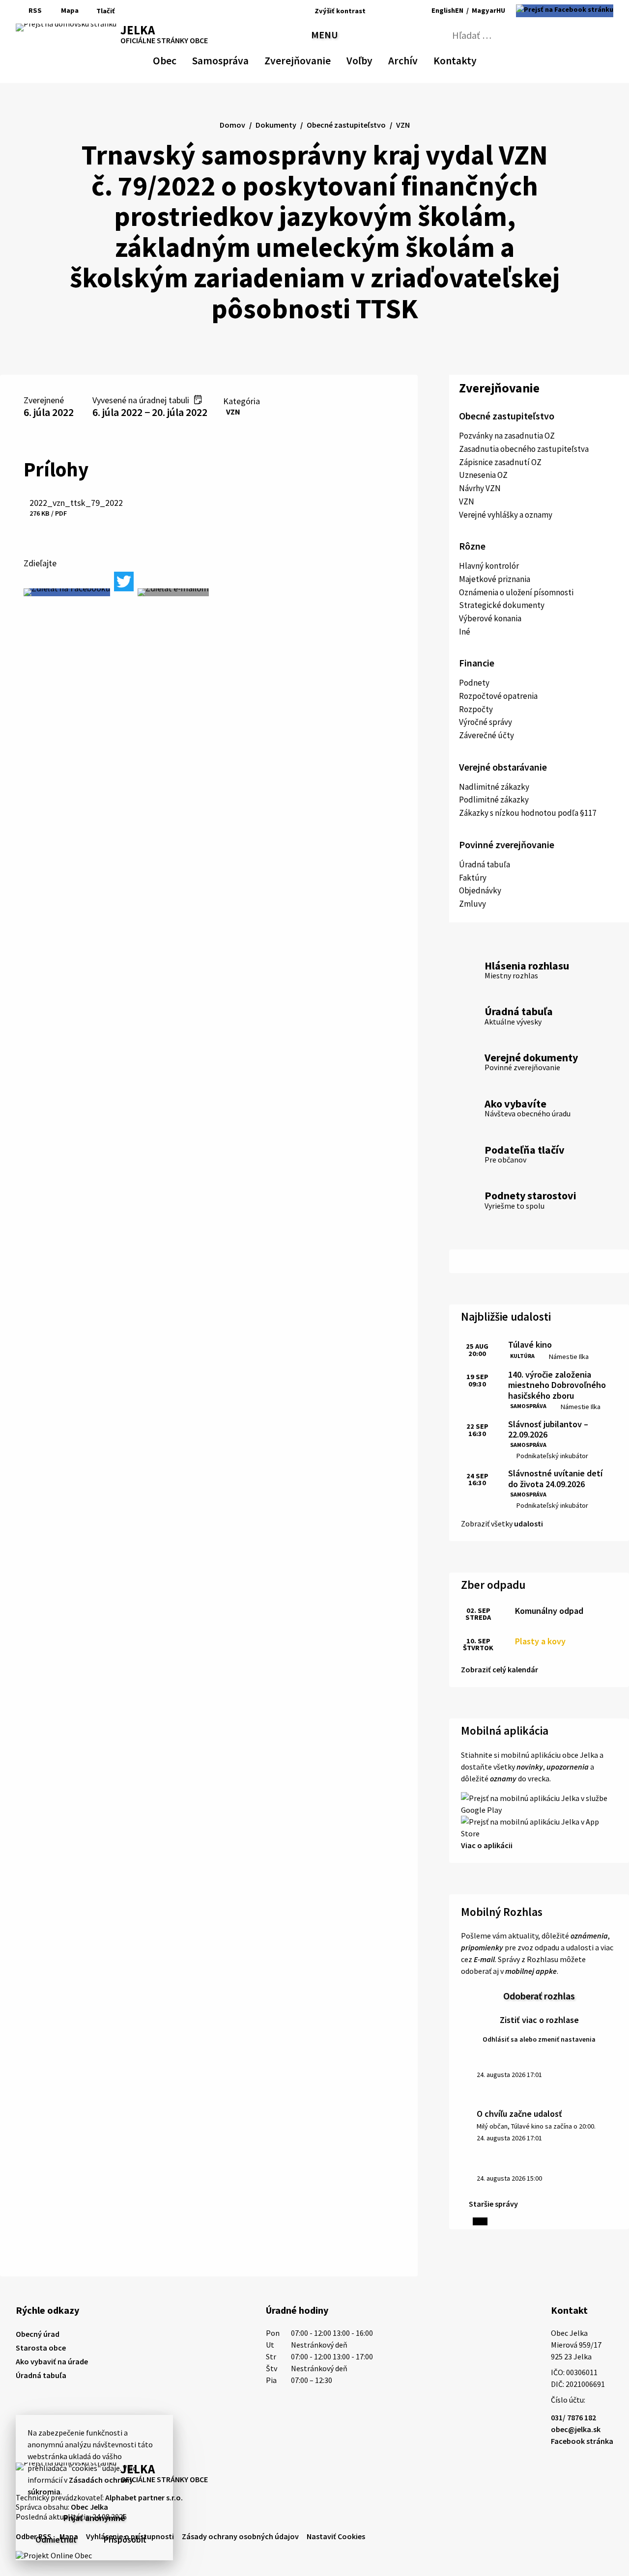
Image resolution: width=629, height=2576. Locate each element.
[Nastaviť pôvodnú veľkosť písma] (387, 11)
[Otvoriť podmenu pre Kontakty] (468, 59)
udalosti (529, 1523)
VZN (233, 412)
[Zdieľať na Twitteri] (124, 582)
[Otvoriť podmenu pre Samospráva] (244, 59)
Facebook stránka (582, 2441)
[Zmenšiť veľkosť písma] (376, 11)
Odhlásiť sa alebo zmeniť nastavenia (539, 2039)
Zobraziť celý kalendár (500, 1669)
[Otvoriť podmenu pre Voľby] (368, 59)
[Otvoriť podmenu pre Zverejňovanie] (326, 59)
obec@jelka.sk (576, 2429)
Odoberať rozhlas (539, 1996)
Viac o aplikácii (487, 1845)
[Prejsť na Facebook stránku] (565, 11)
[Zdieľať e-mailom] (173, 592)
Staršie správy (493, 2204)
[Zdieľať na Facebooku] (67, 592)
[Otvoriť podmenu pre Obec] (172, 59)
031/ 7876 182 (573, 2417)
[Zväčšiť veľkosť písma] (401, 11)
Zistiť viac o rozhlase (539, 2020)
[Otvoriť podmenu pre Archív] (413, 59)
